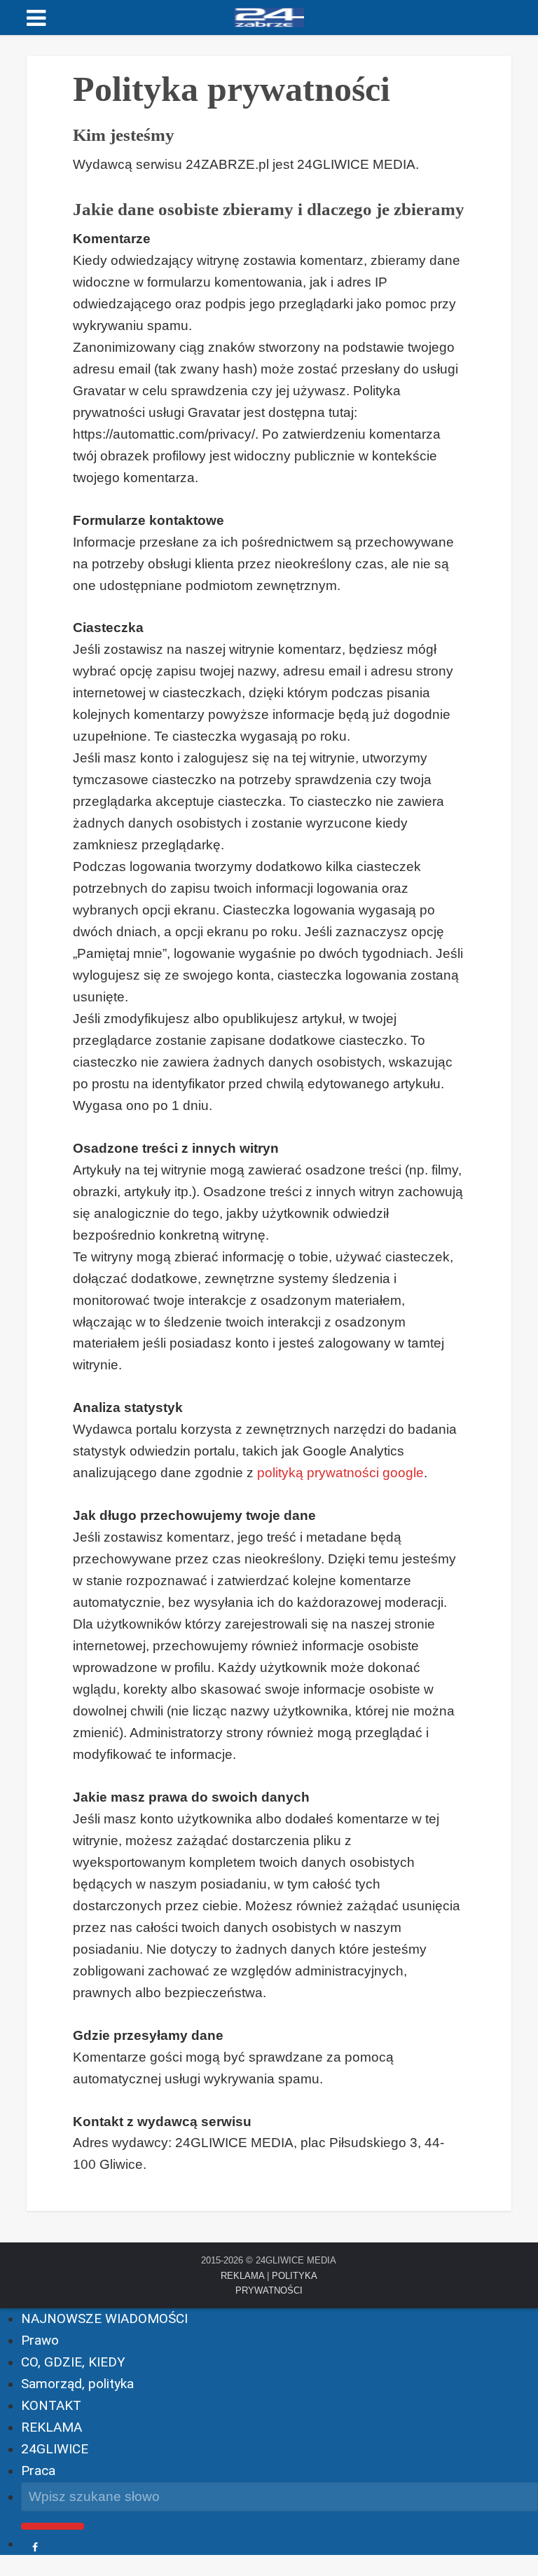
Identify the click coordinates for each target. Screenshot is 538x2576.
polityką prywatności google (340, 1473)
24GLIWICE (55, 2449)
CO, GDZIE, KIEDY (73, 2362)
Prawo (40, 2340)
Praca (38, 2471)
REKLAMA (242, 2276)
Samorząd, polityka (77, 2384)
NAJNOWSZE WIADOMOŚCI (104, 2318)
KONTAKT (51, 2405)
